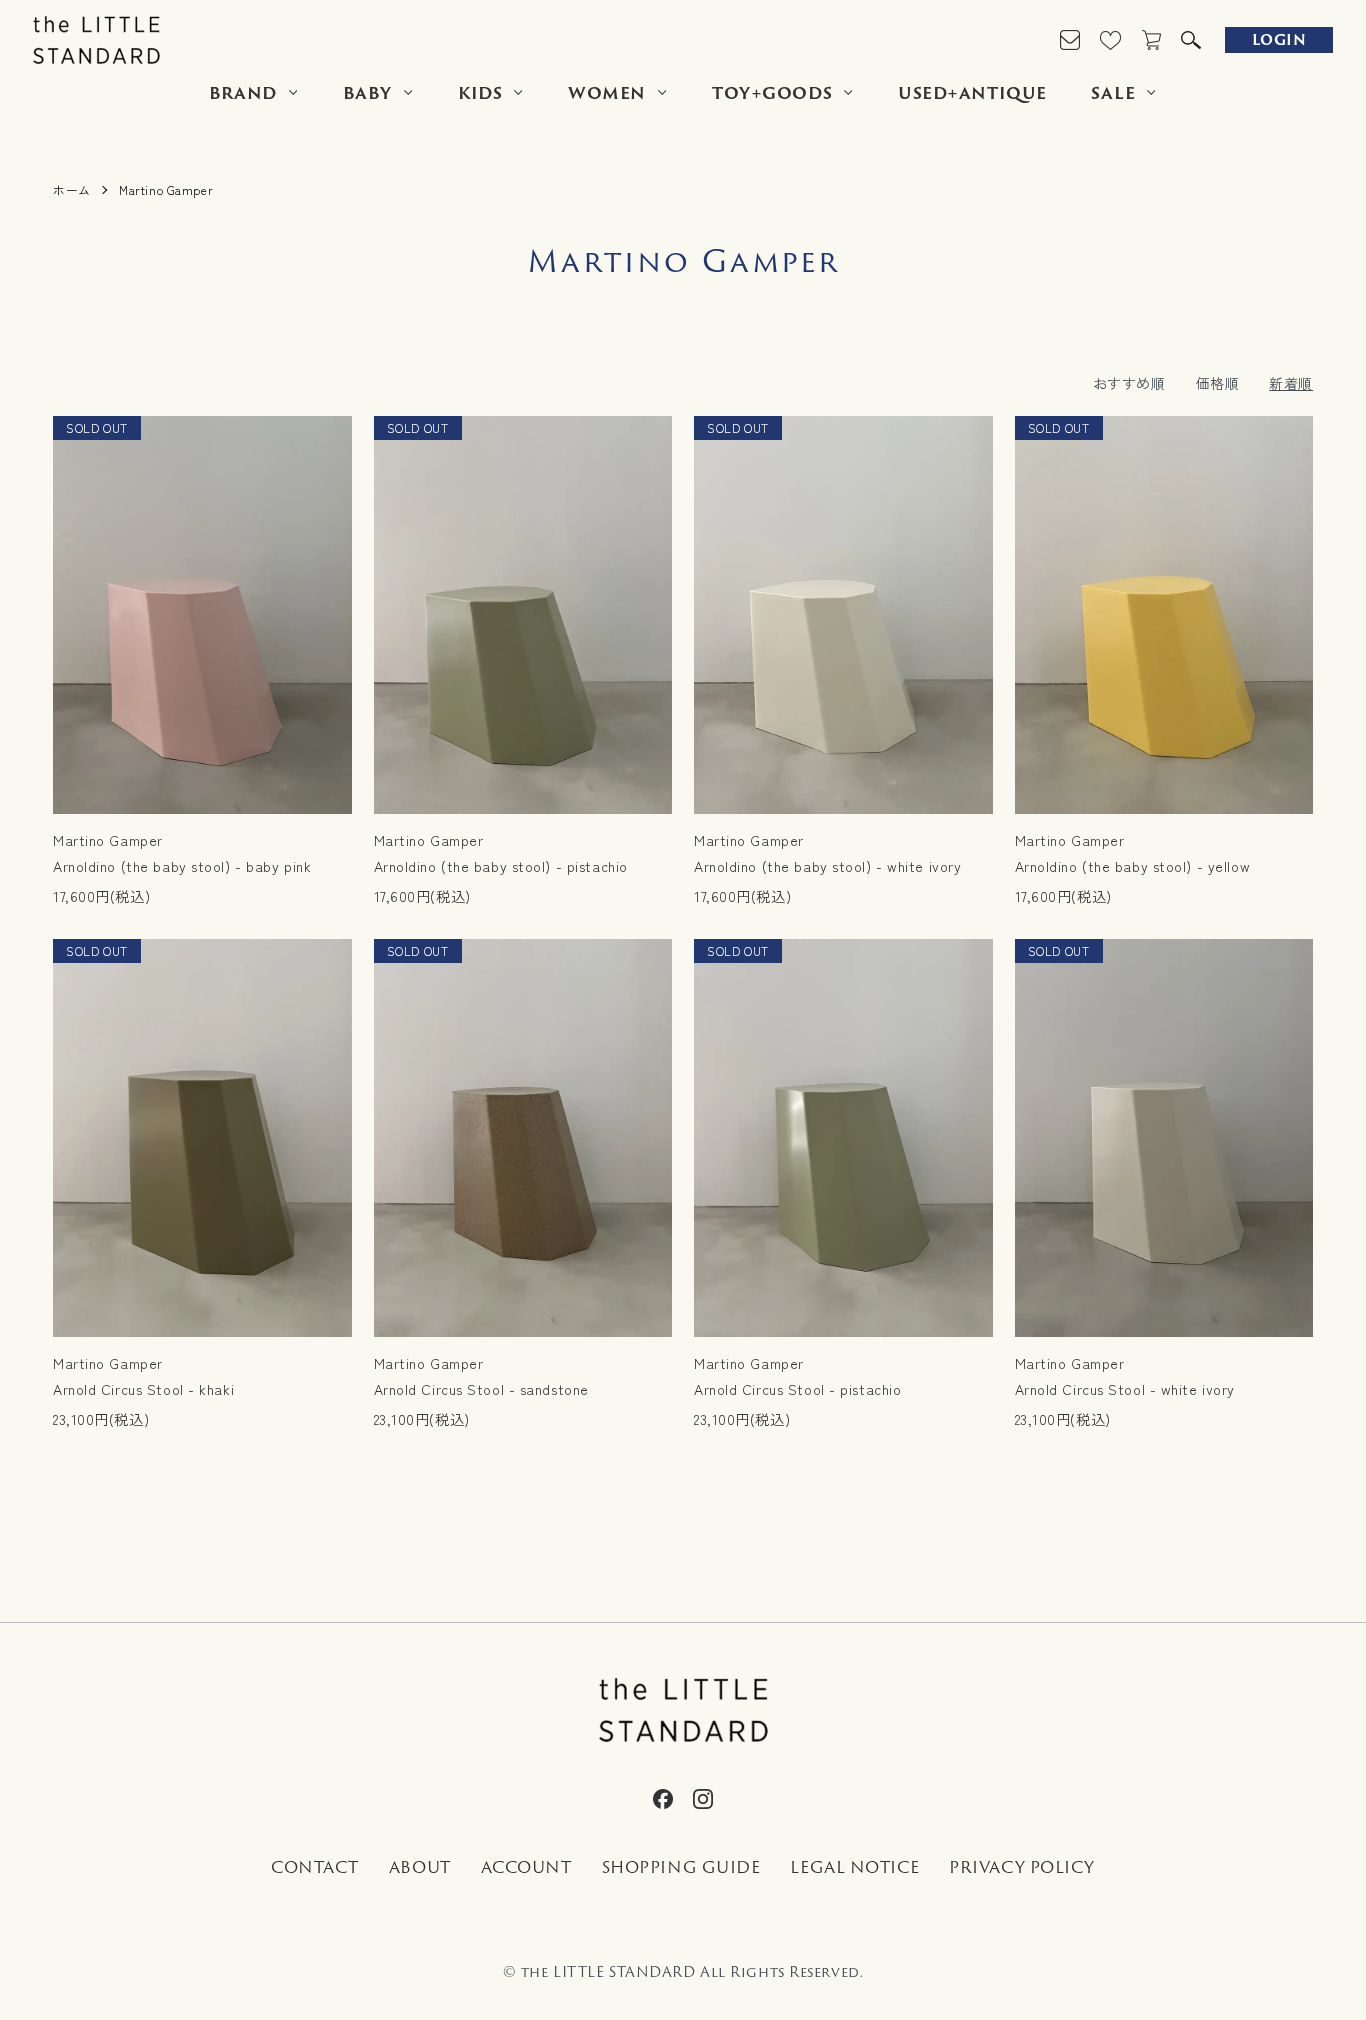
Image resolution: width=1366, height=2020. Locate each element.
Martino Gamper (166, 189)
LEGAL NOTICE (854, 1867)
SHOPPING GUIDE (681, 1867)
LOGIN (1279, 39)
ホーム (72, 189)
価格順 (1218, 383)
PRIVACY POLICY (1022, 1867)
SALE (1113, 93)
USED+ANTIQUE (972, 93)
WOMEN (607, 93)
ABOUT (420, 1867)
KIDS (480, 93)
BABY (367, 93)
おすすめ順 (1129, 383)
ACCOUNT (526, 1867)
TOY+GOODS (772, 93)
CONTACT (315, 1867)
